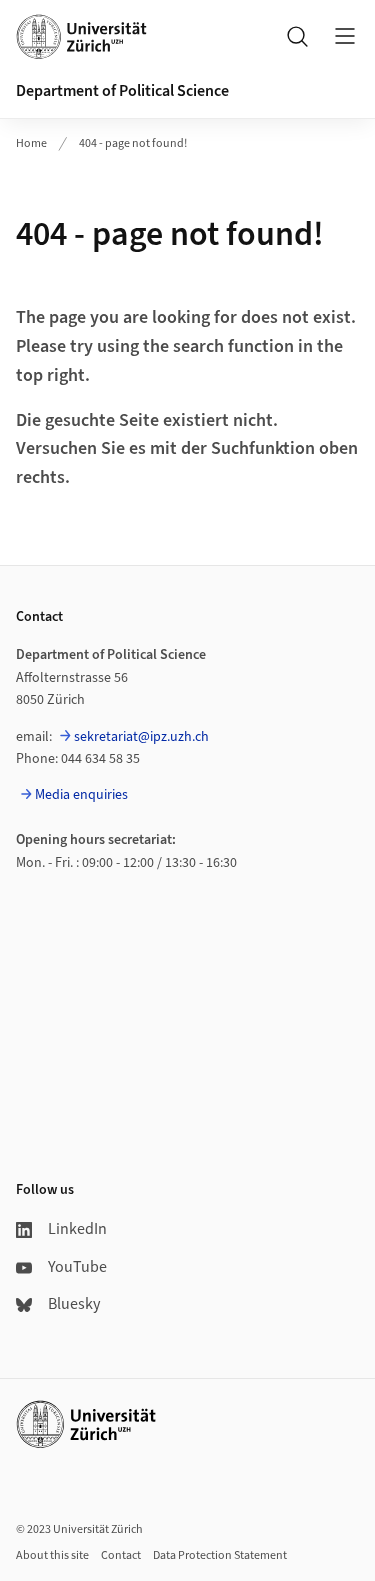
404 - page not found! (133, 143)
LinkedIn (77, 1229)
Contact (121, 1555)
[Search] (297, 36)
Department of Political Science (122, 91)
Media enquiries (81, 795)
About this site (52, 1555)
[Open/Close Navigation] (345, 36)
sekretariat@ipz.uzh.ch (141, 737)
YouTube (77, 1267)
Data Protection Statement (220, 1555)
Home (31, 143)
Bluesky (74, 1304)
